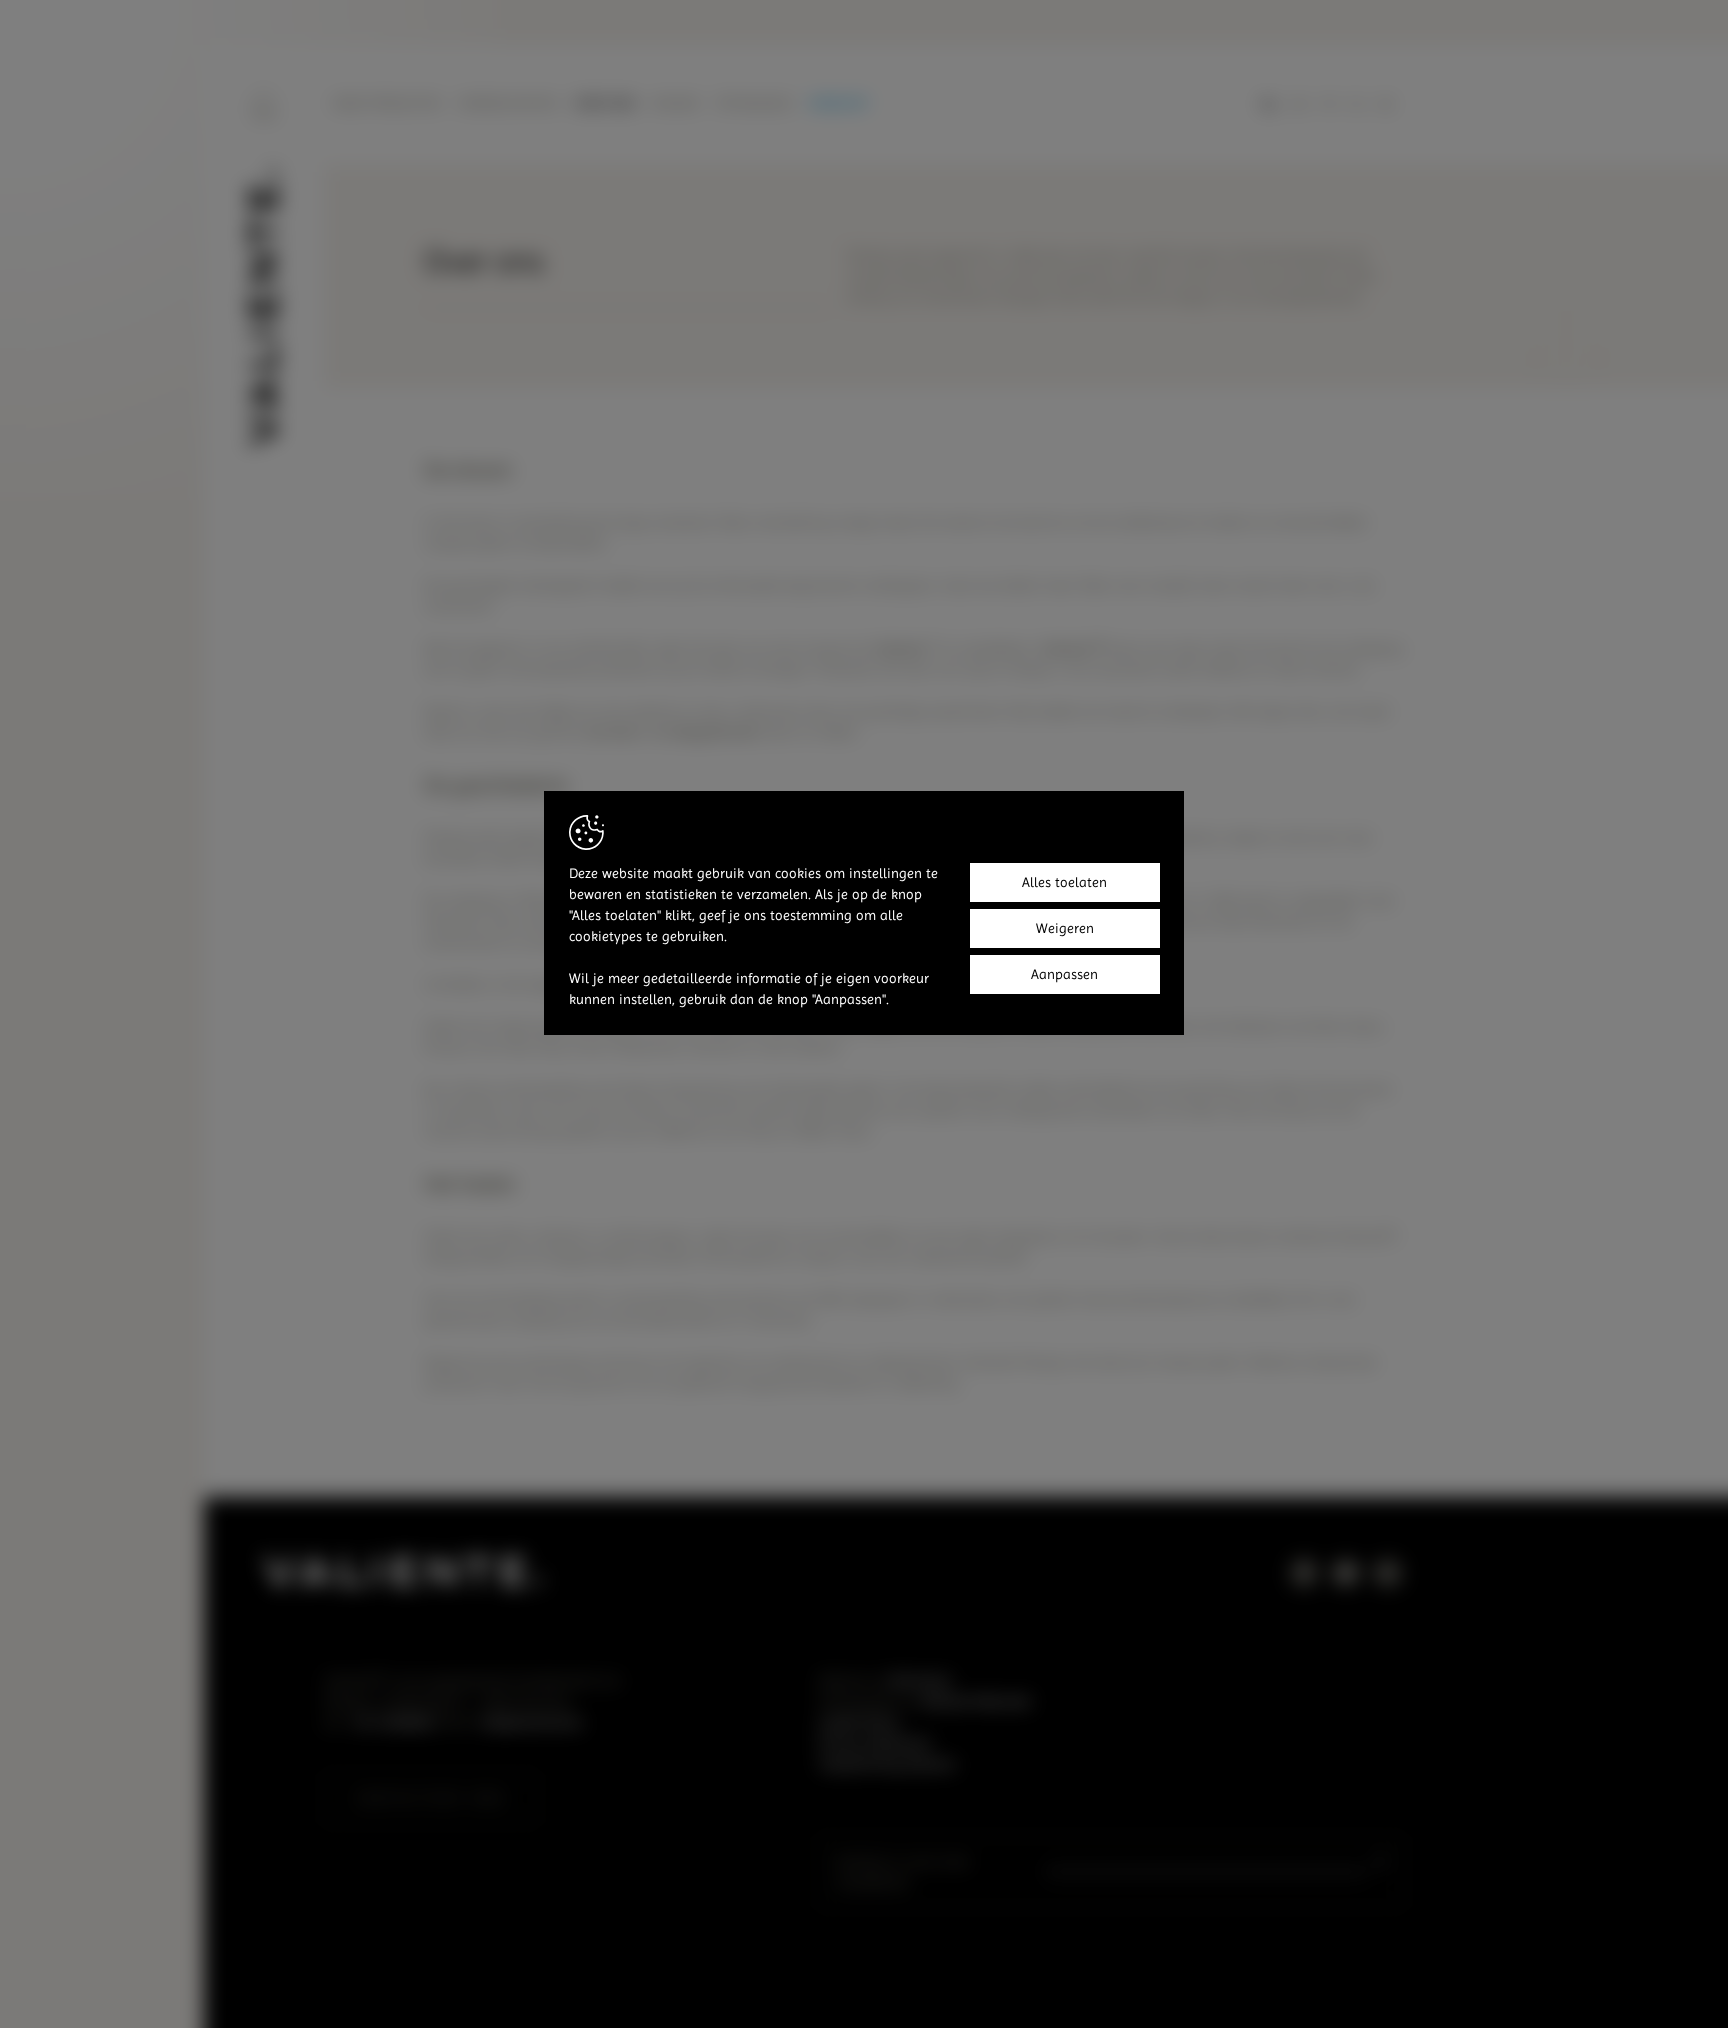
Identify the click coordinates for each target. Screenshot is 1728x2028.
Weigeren (1065, 928)
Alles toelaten (1064, 882)
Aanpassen (1064, 974)
